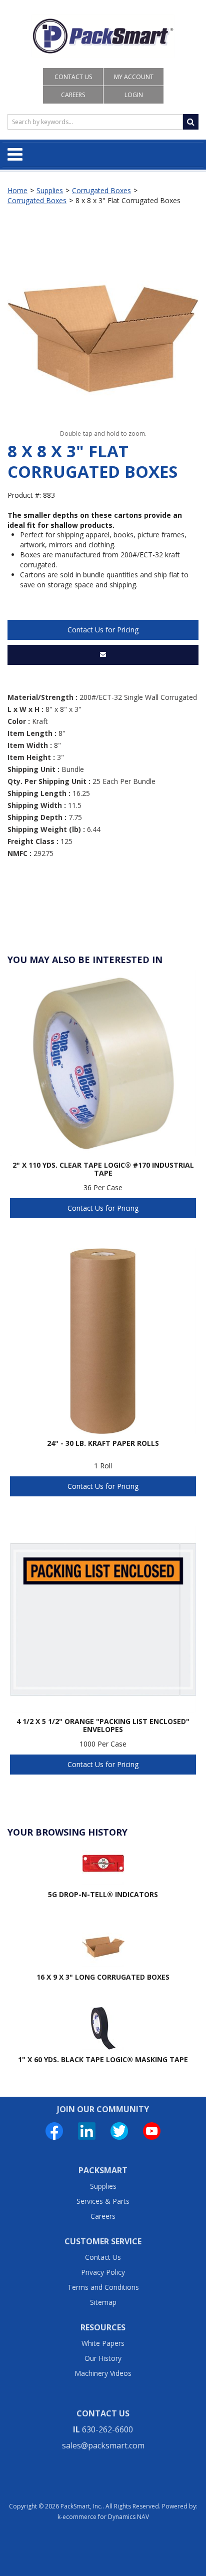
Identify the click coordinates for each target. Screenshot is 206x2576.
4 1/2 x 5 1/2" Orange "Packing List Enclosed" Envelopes (103, 1726)
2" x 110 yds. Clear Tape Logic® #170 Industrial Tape (103, 1169)
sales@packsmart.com (103, 2445)
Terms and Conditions (103, 2287)
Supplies (50, 190)
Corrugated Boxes (101, 190)
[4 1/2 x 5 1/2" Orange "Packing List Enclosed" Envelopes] (103, 1619)
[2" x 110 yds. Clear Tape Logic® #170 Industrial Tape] (103, 1063)
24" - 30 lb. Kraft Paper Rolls (103, 1444)
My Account (134, 77)
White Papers (103, 2343)
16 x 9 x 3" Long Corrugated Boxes (103, 1977)
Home (17, 190)
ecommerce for (106, 2517)
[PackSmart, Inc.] (103, 36)
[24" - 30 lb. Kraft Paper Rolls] (103, 1341)
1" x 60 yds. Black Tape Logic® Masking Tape (103, 2059)
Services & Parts (103, 2201)
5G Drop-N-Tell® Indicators (103, 1894)
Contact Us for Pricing (103, 630)
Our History (103, 2358)
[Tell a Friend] (103, 655)
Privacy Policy (103, 2272)
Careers (73, 95)
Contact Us (73, 77)
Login (134, 95)
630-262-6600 (107, 2429)
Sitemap (103, 2302)
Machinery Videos (103, 2373)
